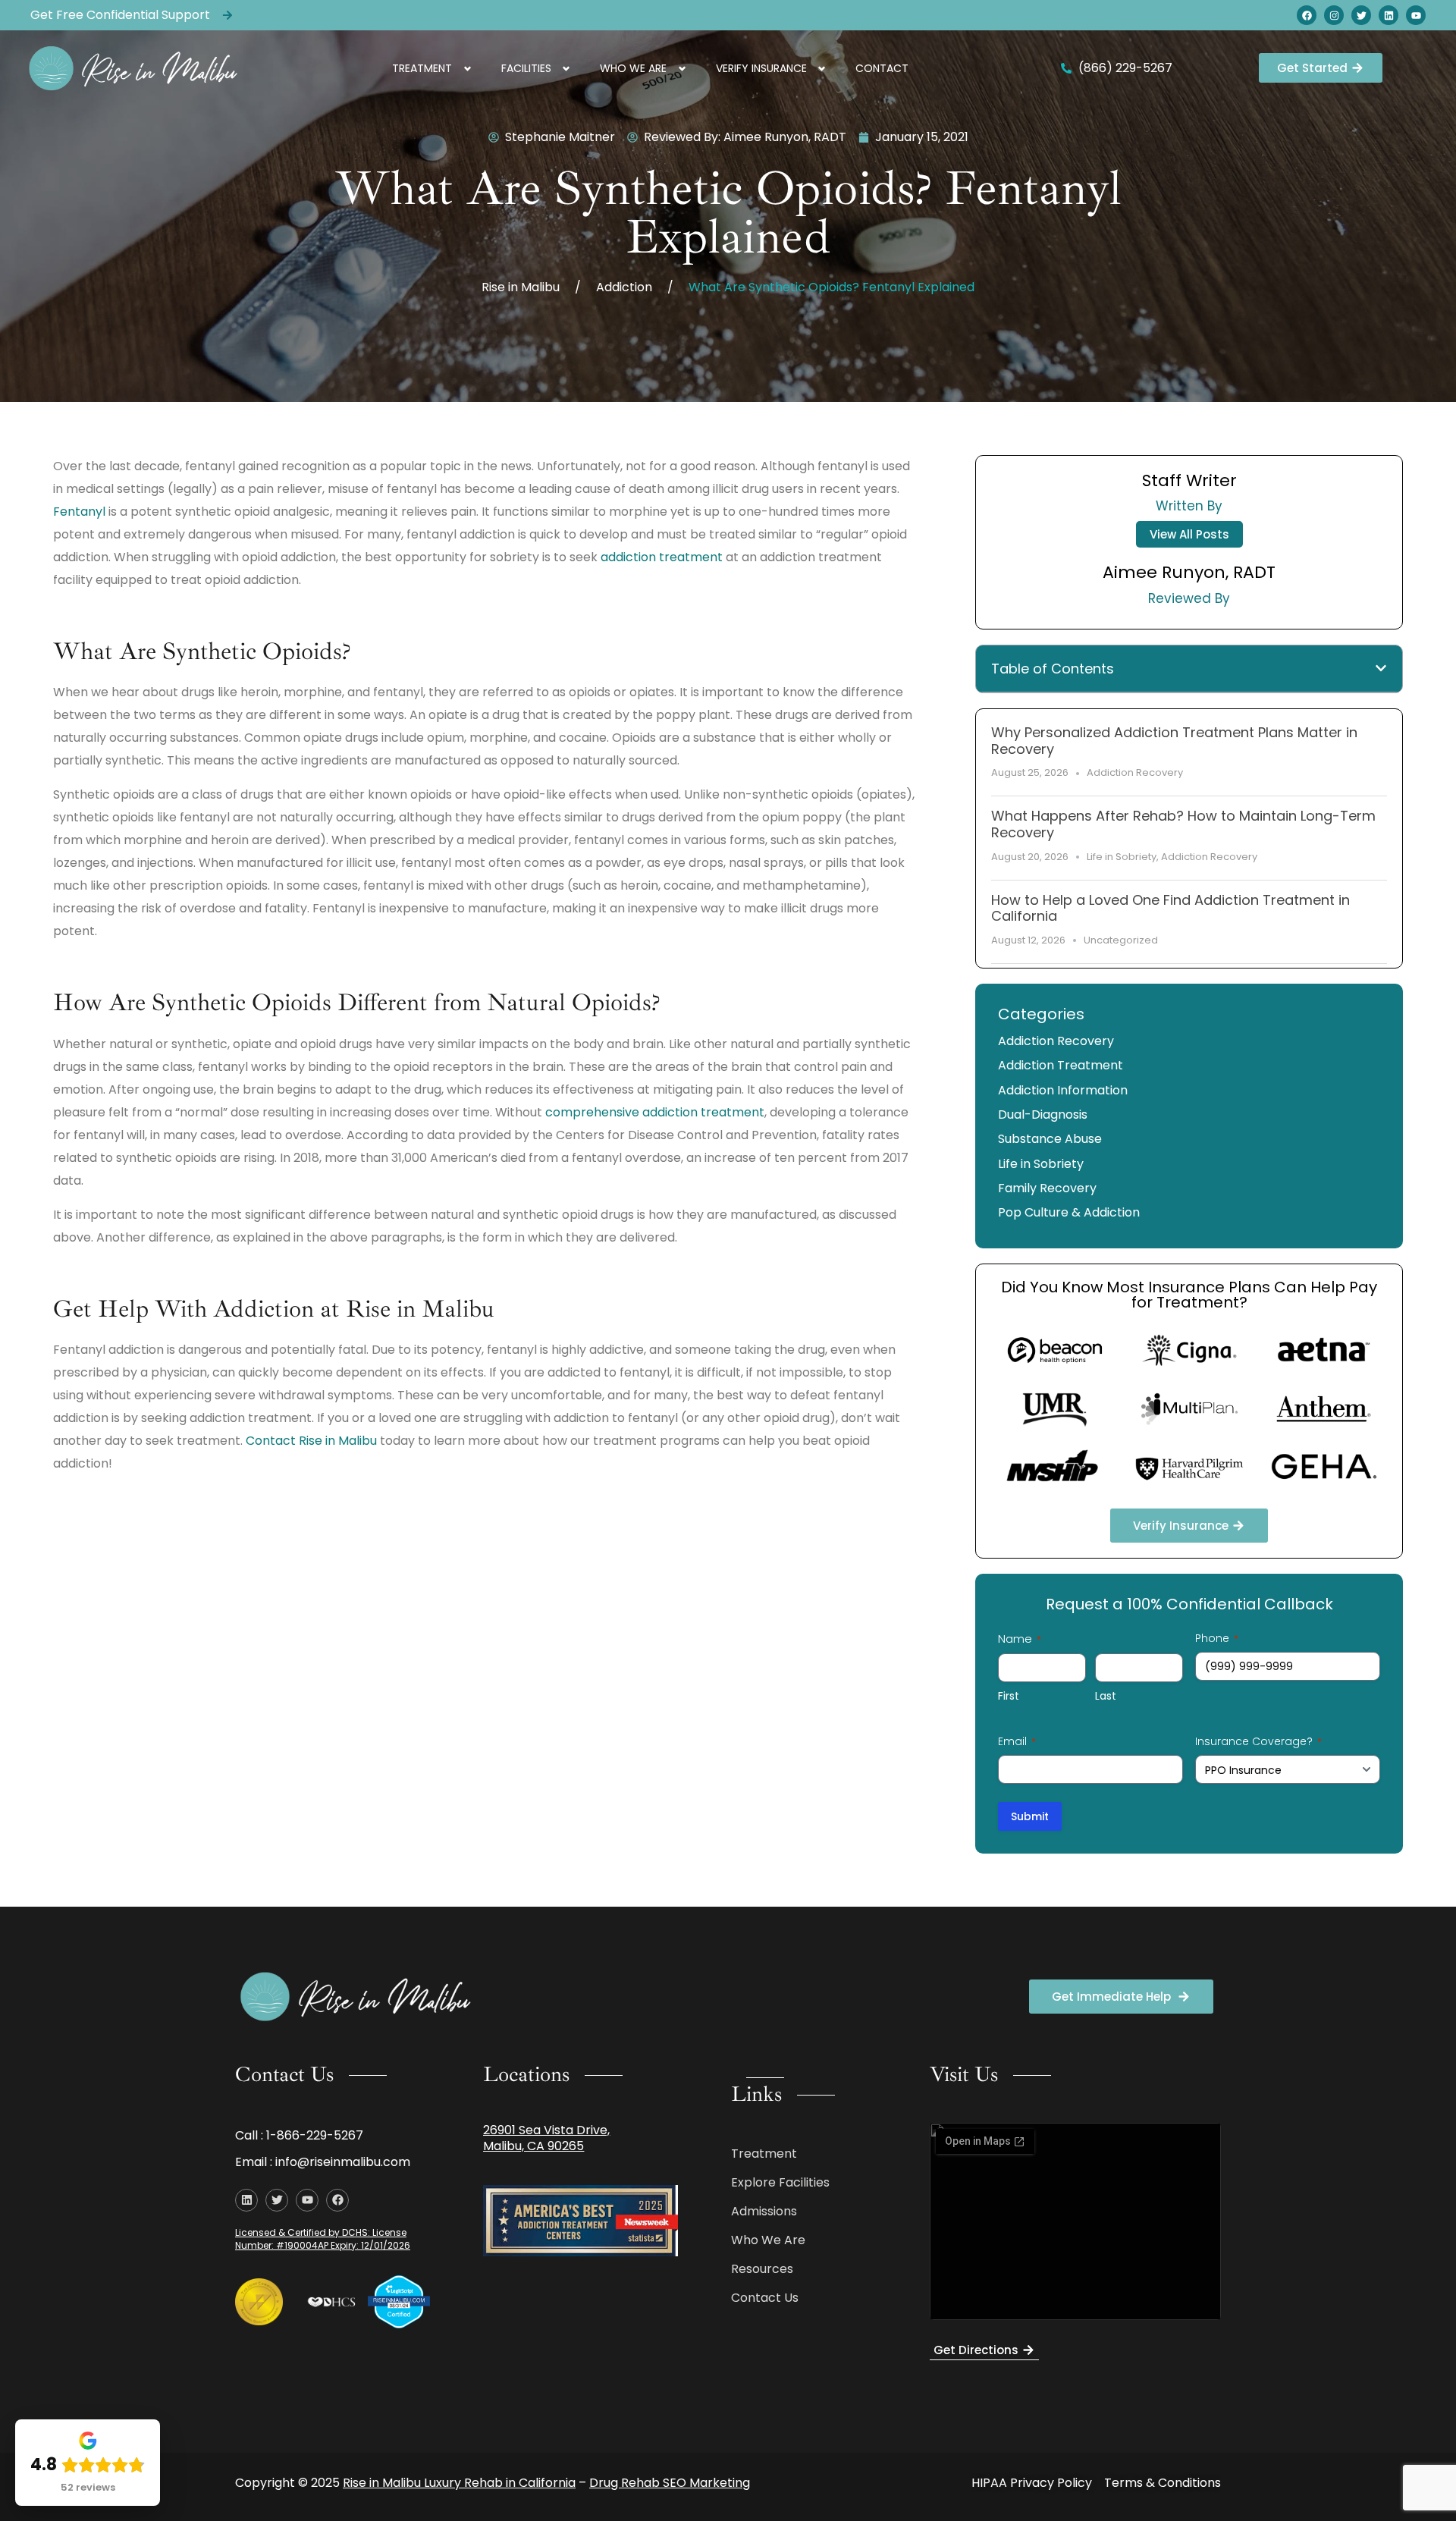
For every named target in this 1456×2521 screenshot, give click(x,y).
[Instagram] (1334, 15)
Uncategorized (1121, 940)
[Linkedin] (1389, 15)
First (1009, 1696)
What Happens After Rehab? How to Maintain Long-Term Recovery (1183, 824)
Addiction (624, 287)
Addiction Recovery (1135, 772)
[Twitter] (1361, 15)
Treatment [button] (422, 68)
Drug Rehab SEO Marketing (670, 2483)
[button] (1381, 668)
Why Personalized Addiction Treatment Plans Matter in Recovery (1174, 741)
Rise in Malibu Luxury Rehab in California (459, 2483)
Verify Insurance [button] (761, 68)
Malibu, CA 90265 (533, 2146)
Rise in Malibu (521, 287)
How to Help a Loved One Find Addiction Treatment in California (1170, 908)
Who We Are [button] (633, 68)
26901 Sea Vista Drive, (546, 2130)
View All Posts (1189, 534)
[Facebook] (1307, 15)
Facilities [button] (526, 68)
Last (1106, 1696)
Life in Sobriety (1122, 857)
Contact (882, 68)
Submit (1030, 1816)
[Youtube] (1416, 15)
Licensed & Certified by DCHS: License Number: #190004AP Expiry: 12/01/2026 (323, 2239)
